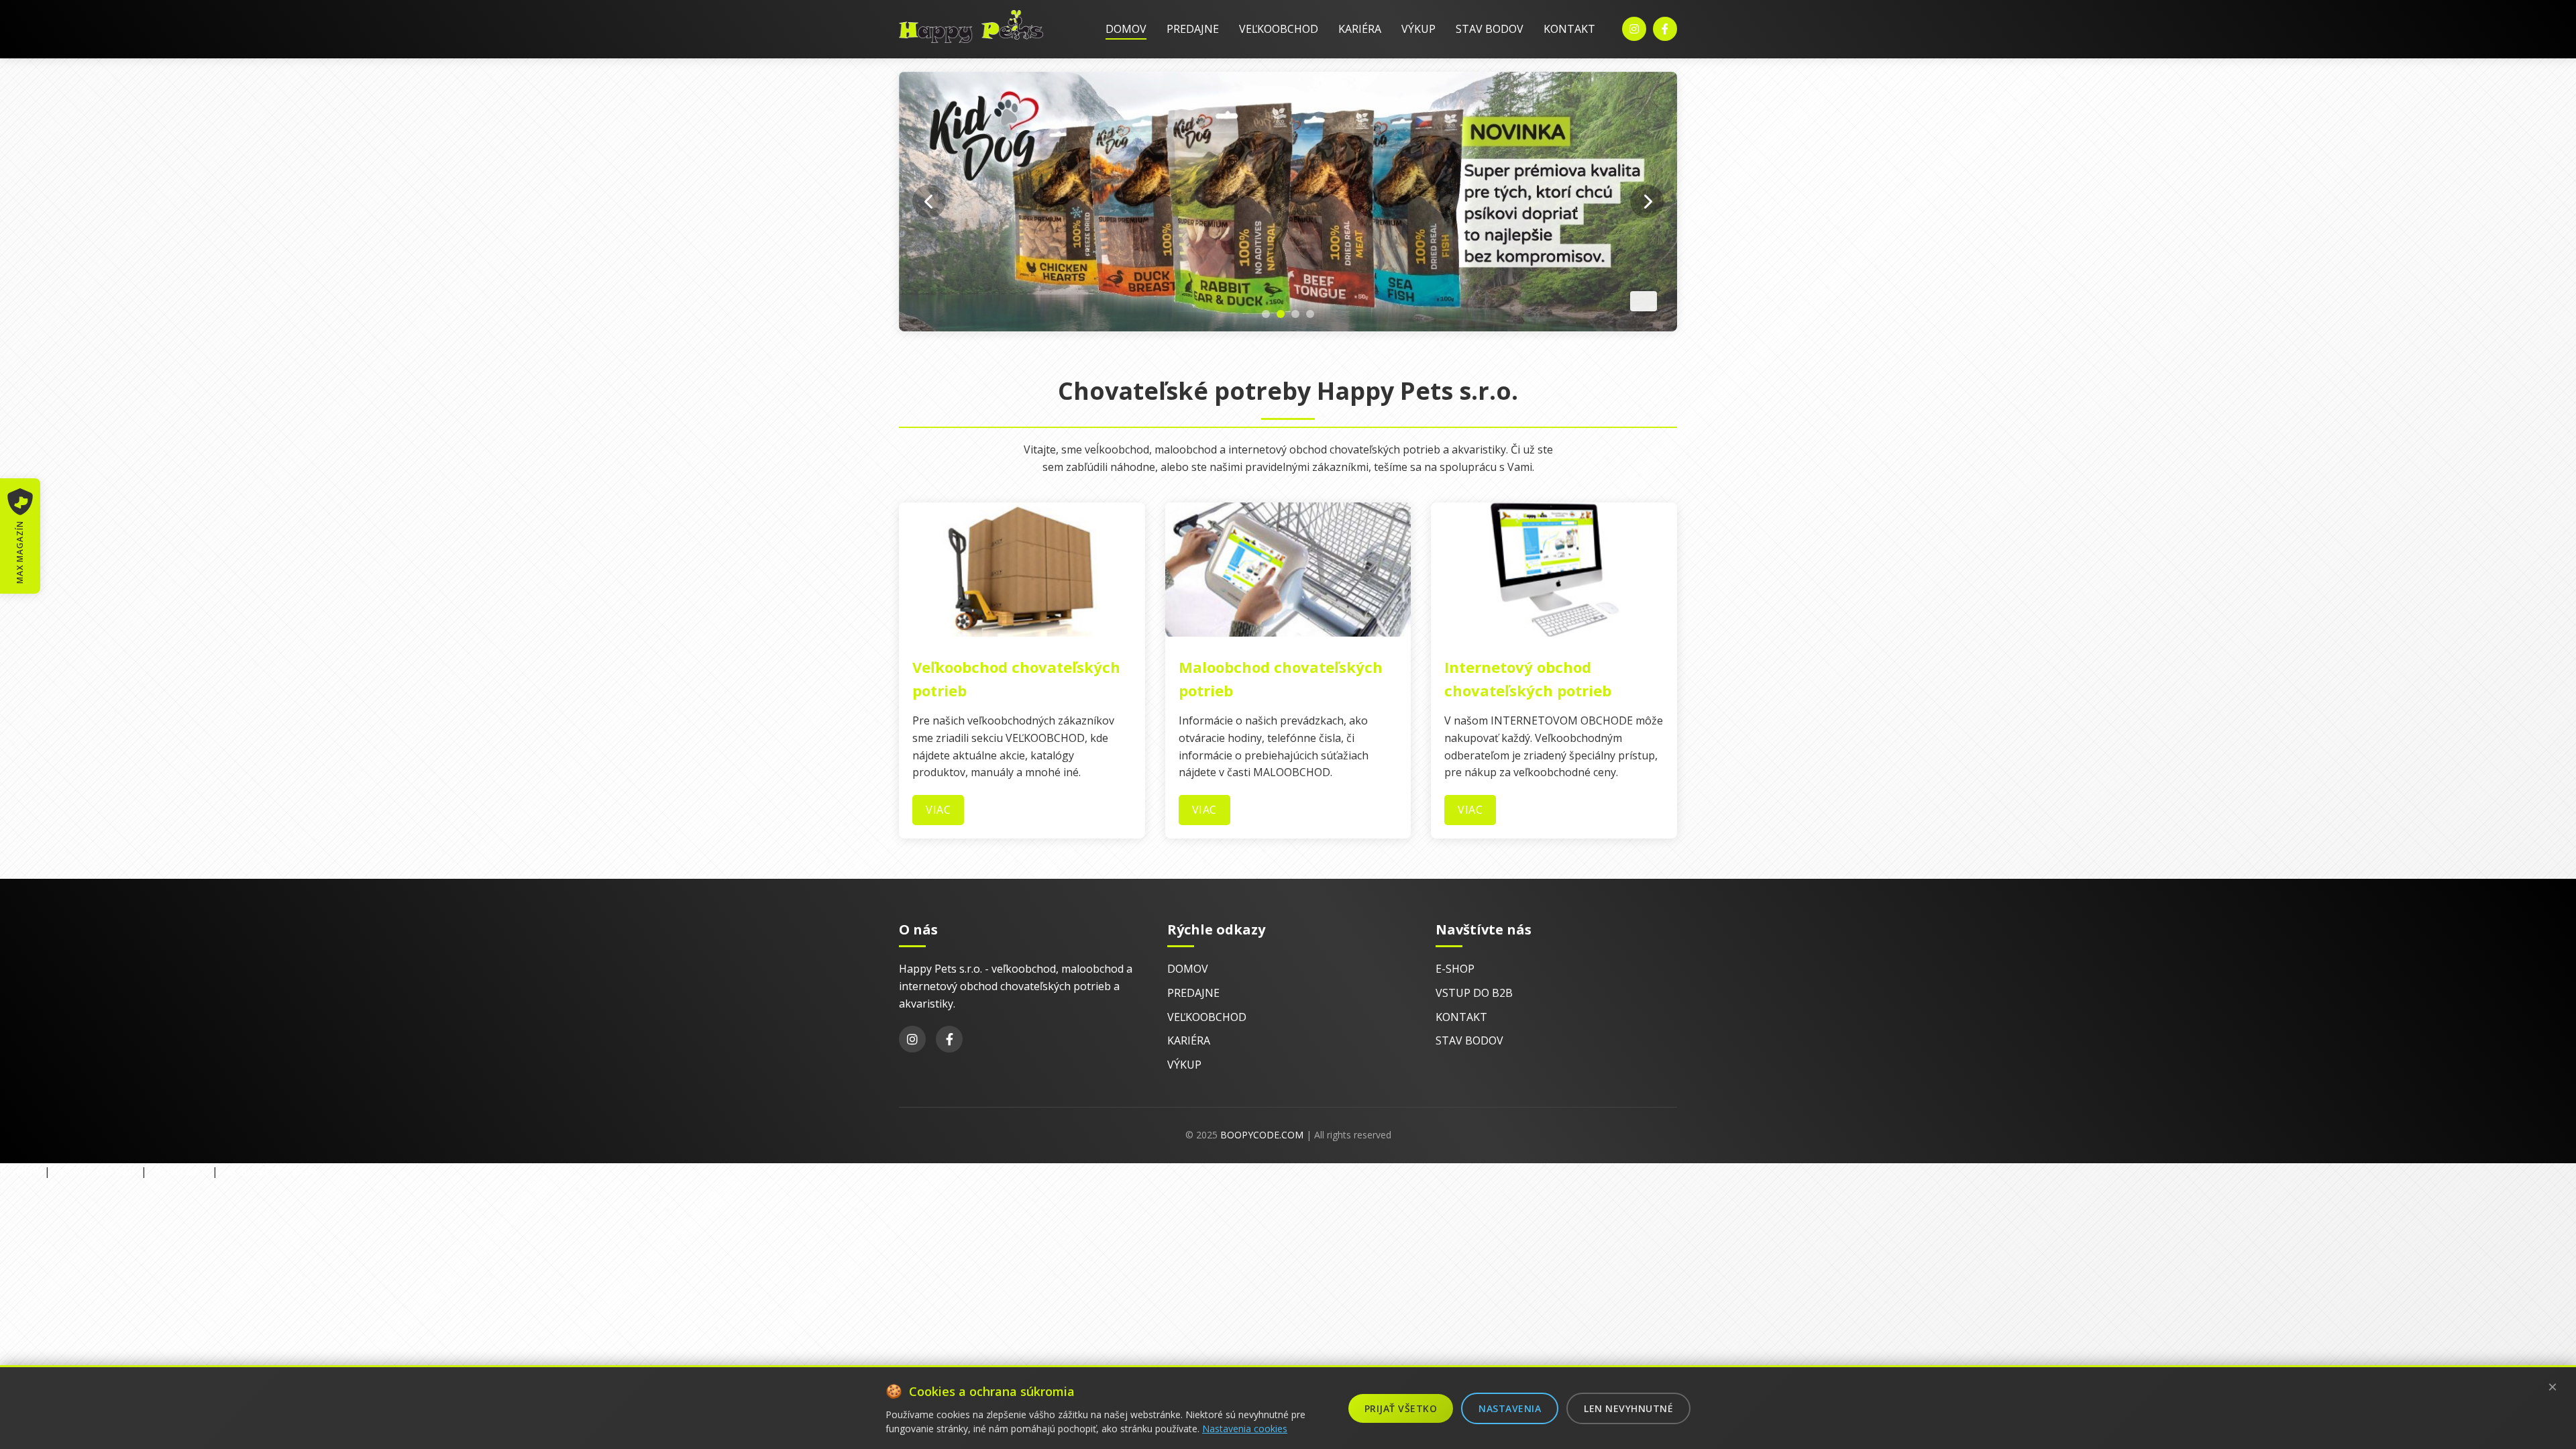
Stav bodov (1490, 29)
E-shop (1455, 969)
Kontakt (1569, 29)
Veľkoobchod (1279, 29)
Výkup (1418, 29)
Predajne (1193, 29)
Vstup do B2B (1474, 993)
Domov (1126, 29)
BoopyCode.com (1262, 1135)
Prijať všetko (1401, 1408)
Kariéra (1360, 29)
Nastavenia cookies (1245, 1429)
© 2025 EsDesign (271, 1171)
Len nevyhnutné (1628, 1408)
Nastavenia (1510, 1408)
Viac (938, 810)
